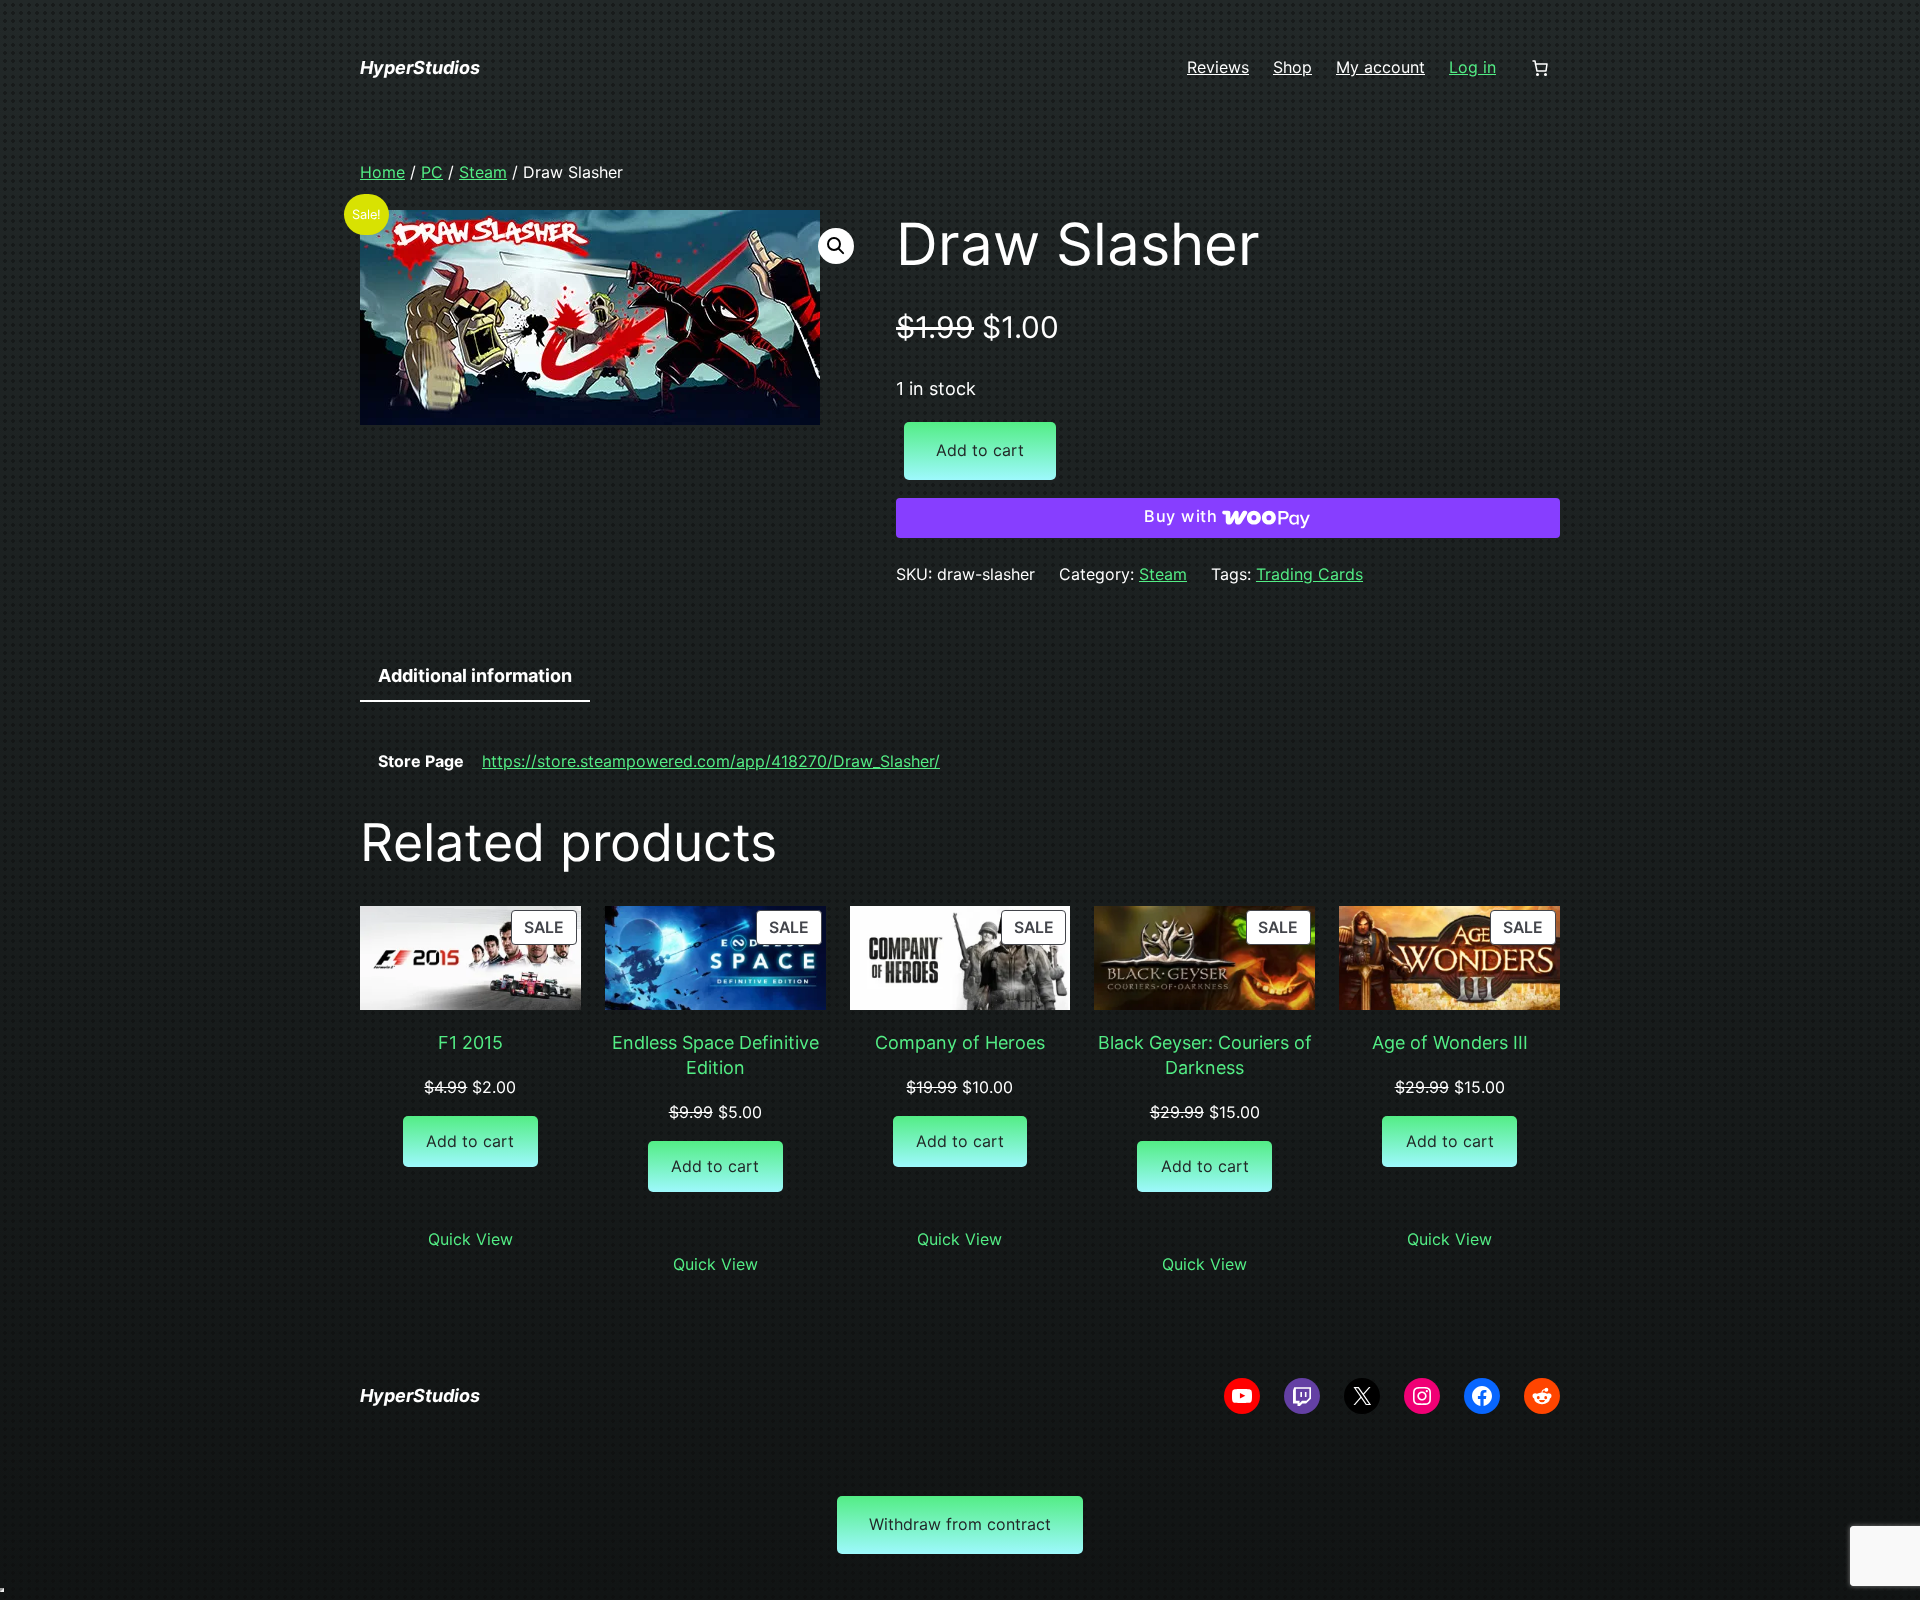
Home (382, 172)
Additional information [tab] (475, 675)
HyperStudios (420, 67)
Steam (483, 172)
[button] (836, 246)
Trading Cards (1309, 574)
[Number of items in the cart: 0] (1540, 68)
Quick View (470, 1239)
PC (432, 172)
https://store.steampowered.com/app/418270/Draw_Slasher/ (711, 761)
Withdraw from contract (960, 1524)
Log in (1472, 67)
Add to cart (980, 450)
